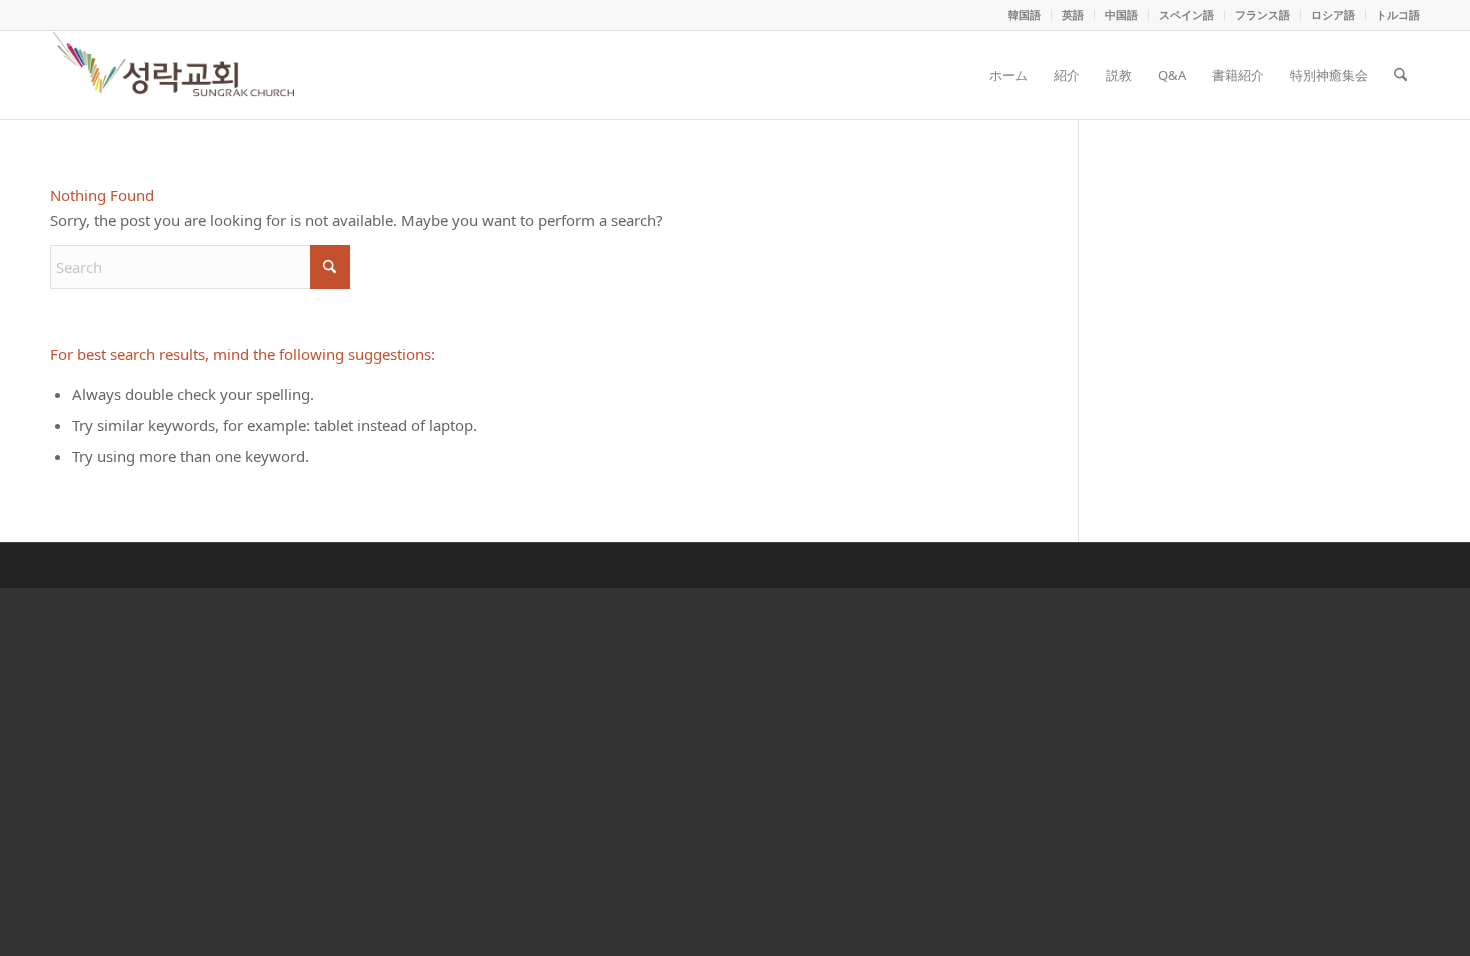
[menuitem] (1025, 15)
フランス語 (1262, 14)
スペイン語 (1186, 14)
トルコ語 (1398, 14)
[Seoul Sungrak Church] (176, 75)
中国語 (1121, 14)
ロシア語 (1333, 14)
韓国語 (1024, 14)
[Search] (1400, 75)
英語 (1073, 14)
